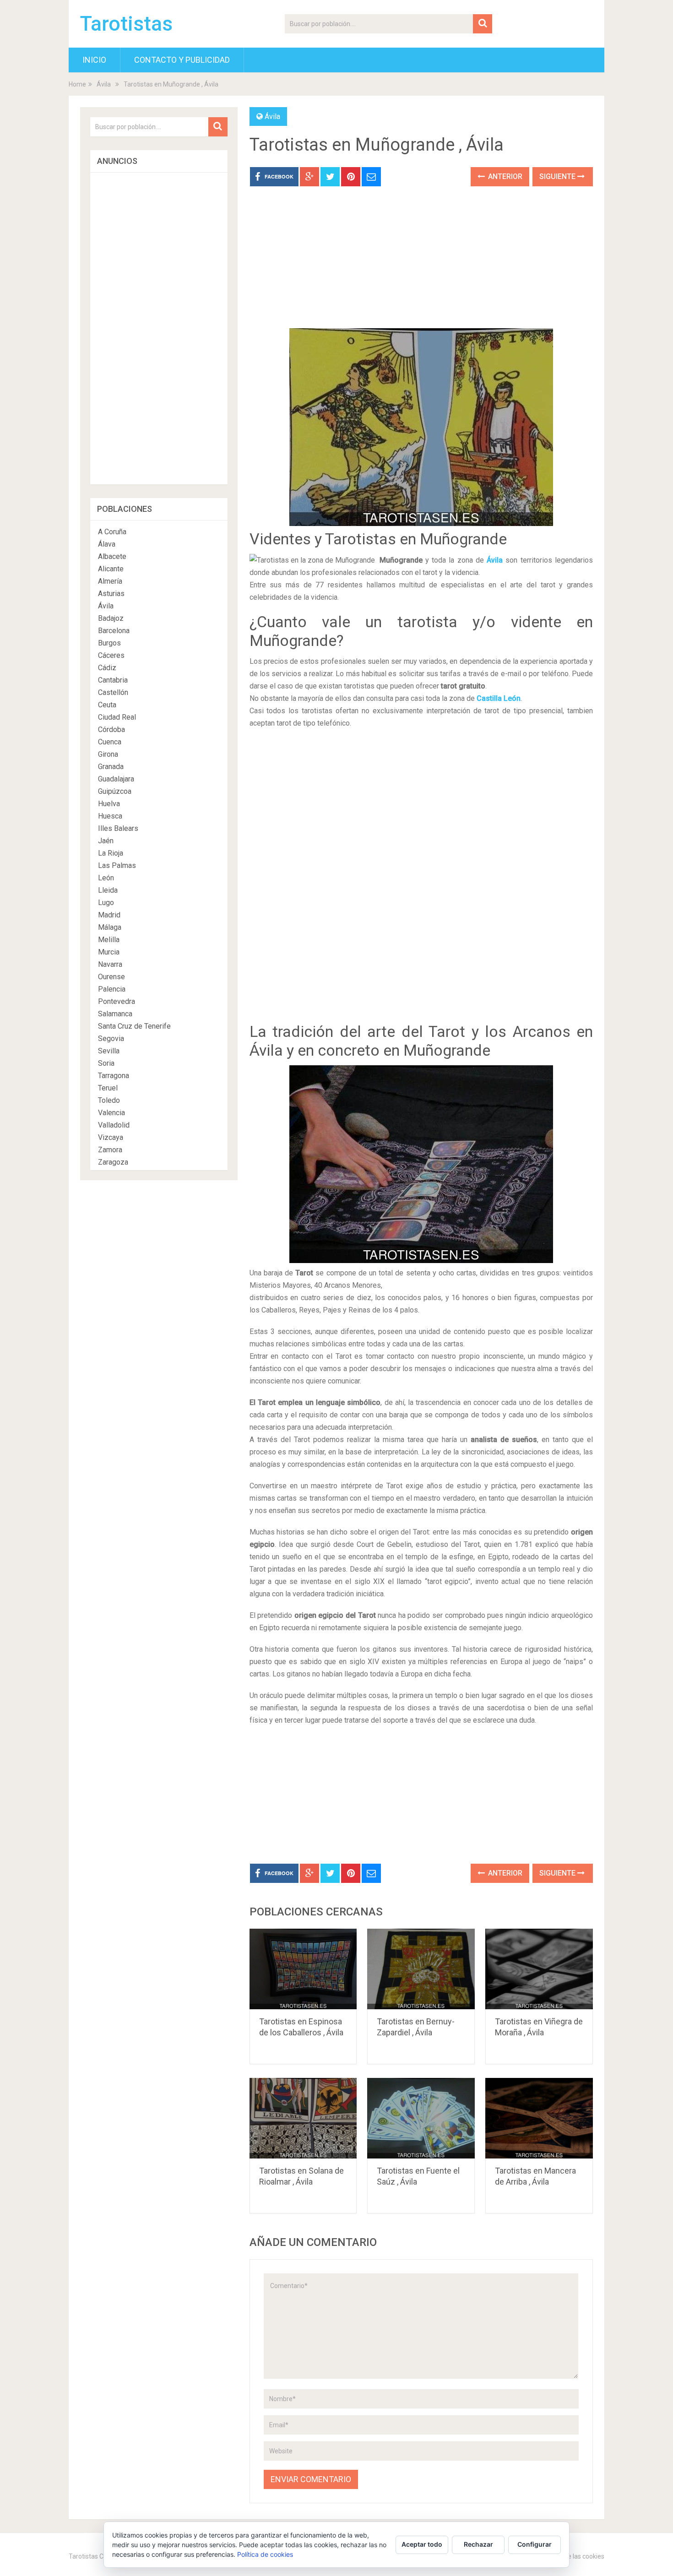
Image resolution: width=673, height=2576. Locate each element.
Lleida (108, 890)
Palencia (112, 989)
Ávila (104, 84)
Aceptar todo (422, 2544)
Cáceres (111, 655)
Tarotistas (126, 24)
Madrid (109, 915)
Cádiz (107, 668)
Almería (110, 581)
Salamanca (115, 1014)
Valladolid (114, 1125)
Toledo (109, 1100)
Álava (107, 544)
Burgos (109, 643)
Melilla (109, 940)
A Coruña (112, 532)
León (106, 878)
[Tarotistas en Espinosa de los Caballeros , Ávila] (303, 1969)
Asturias (111, 594)
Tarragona (114, 1076)
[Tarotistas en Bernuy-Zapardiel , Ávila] (421, 1969)
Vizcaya (111, 1137)
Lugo (106, 903)
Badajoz (111, 618)
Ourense (111, 977)
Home (77, 84)
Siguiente (558, 176)
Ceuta (107, 705)
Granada (111, 767)
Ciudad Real (117, 717)
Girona (108, 754)
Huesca (110, 816)
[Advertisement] (421, 264)
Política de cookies (265, 2554)
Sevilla (109, 1051)
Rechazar (478, 2544)
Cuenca (110, 742)
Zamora (110, 1150)
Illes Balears (118, 828)
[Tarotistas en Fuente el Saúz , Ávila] (421, 2118)
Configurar (535, 2544)
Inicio (94, 60)
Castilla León (499, 698)
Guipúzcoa (115, 791)
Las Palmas (117, 865)
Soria (106, 1063)
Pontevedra (117, 1001)
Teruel (108, 1088)
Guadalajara (116, 779)
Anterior (504, 176)
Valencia (111, 1113)
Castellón (113, 692)
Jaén (106, 841)
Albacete (112, 556)
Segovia (111, 1039)
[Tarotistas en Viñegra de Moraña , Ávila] (539, 1969)
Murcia (109, 952)
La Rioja (111, 853)
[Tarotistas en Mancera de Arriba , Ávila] (539, 2118)
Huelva (109, 804)
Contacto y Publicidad (182, 60)
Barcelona (114, 631)
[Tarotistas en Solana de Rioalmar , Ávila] (303, 2118)
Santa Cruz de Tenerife (134, 1026)
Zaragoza (113, 1162)
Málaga (110, 927)
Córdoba (111, 729)
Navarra (110, 964)
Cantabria (113, 680)
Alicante (111, 569)
